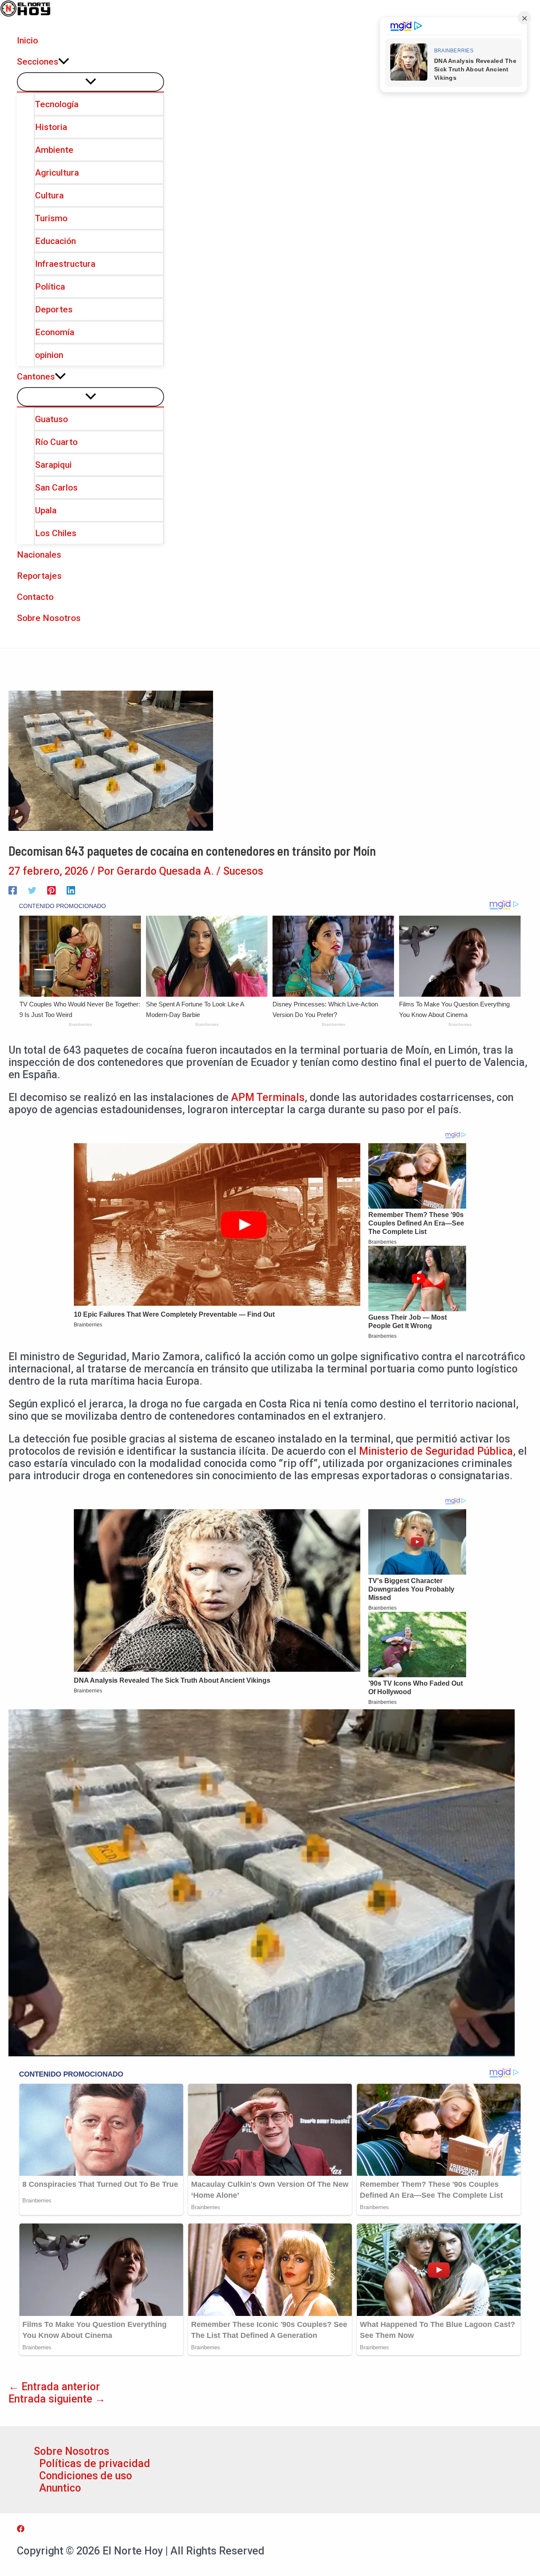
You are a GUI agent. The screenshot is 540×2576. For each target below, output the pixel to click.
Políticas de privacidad (95, 2463)
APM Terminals (268, 1097)
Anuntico (60, 2488)
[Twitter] (32, 889)
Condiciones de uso (86, 2476)
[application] (64, 62)
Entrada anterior (54, 2387)
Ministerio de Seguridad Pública (436, 1451)
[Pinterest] (51, 889)
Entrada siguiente (57, 2399)
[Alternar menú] (90, 82)
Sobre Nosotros (72, 2451)
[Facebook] (13, 889)
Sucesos (243, 871)
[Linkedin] (71, 889)
